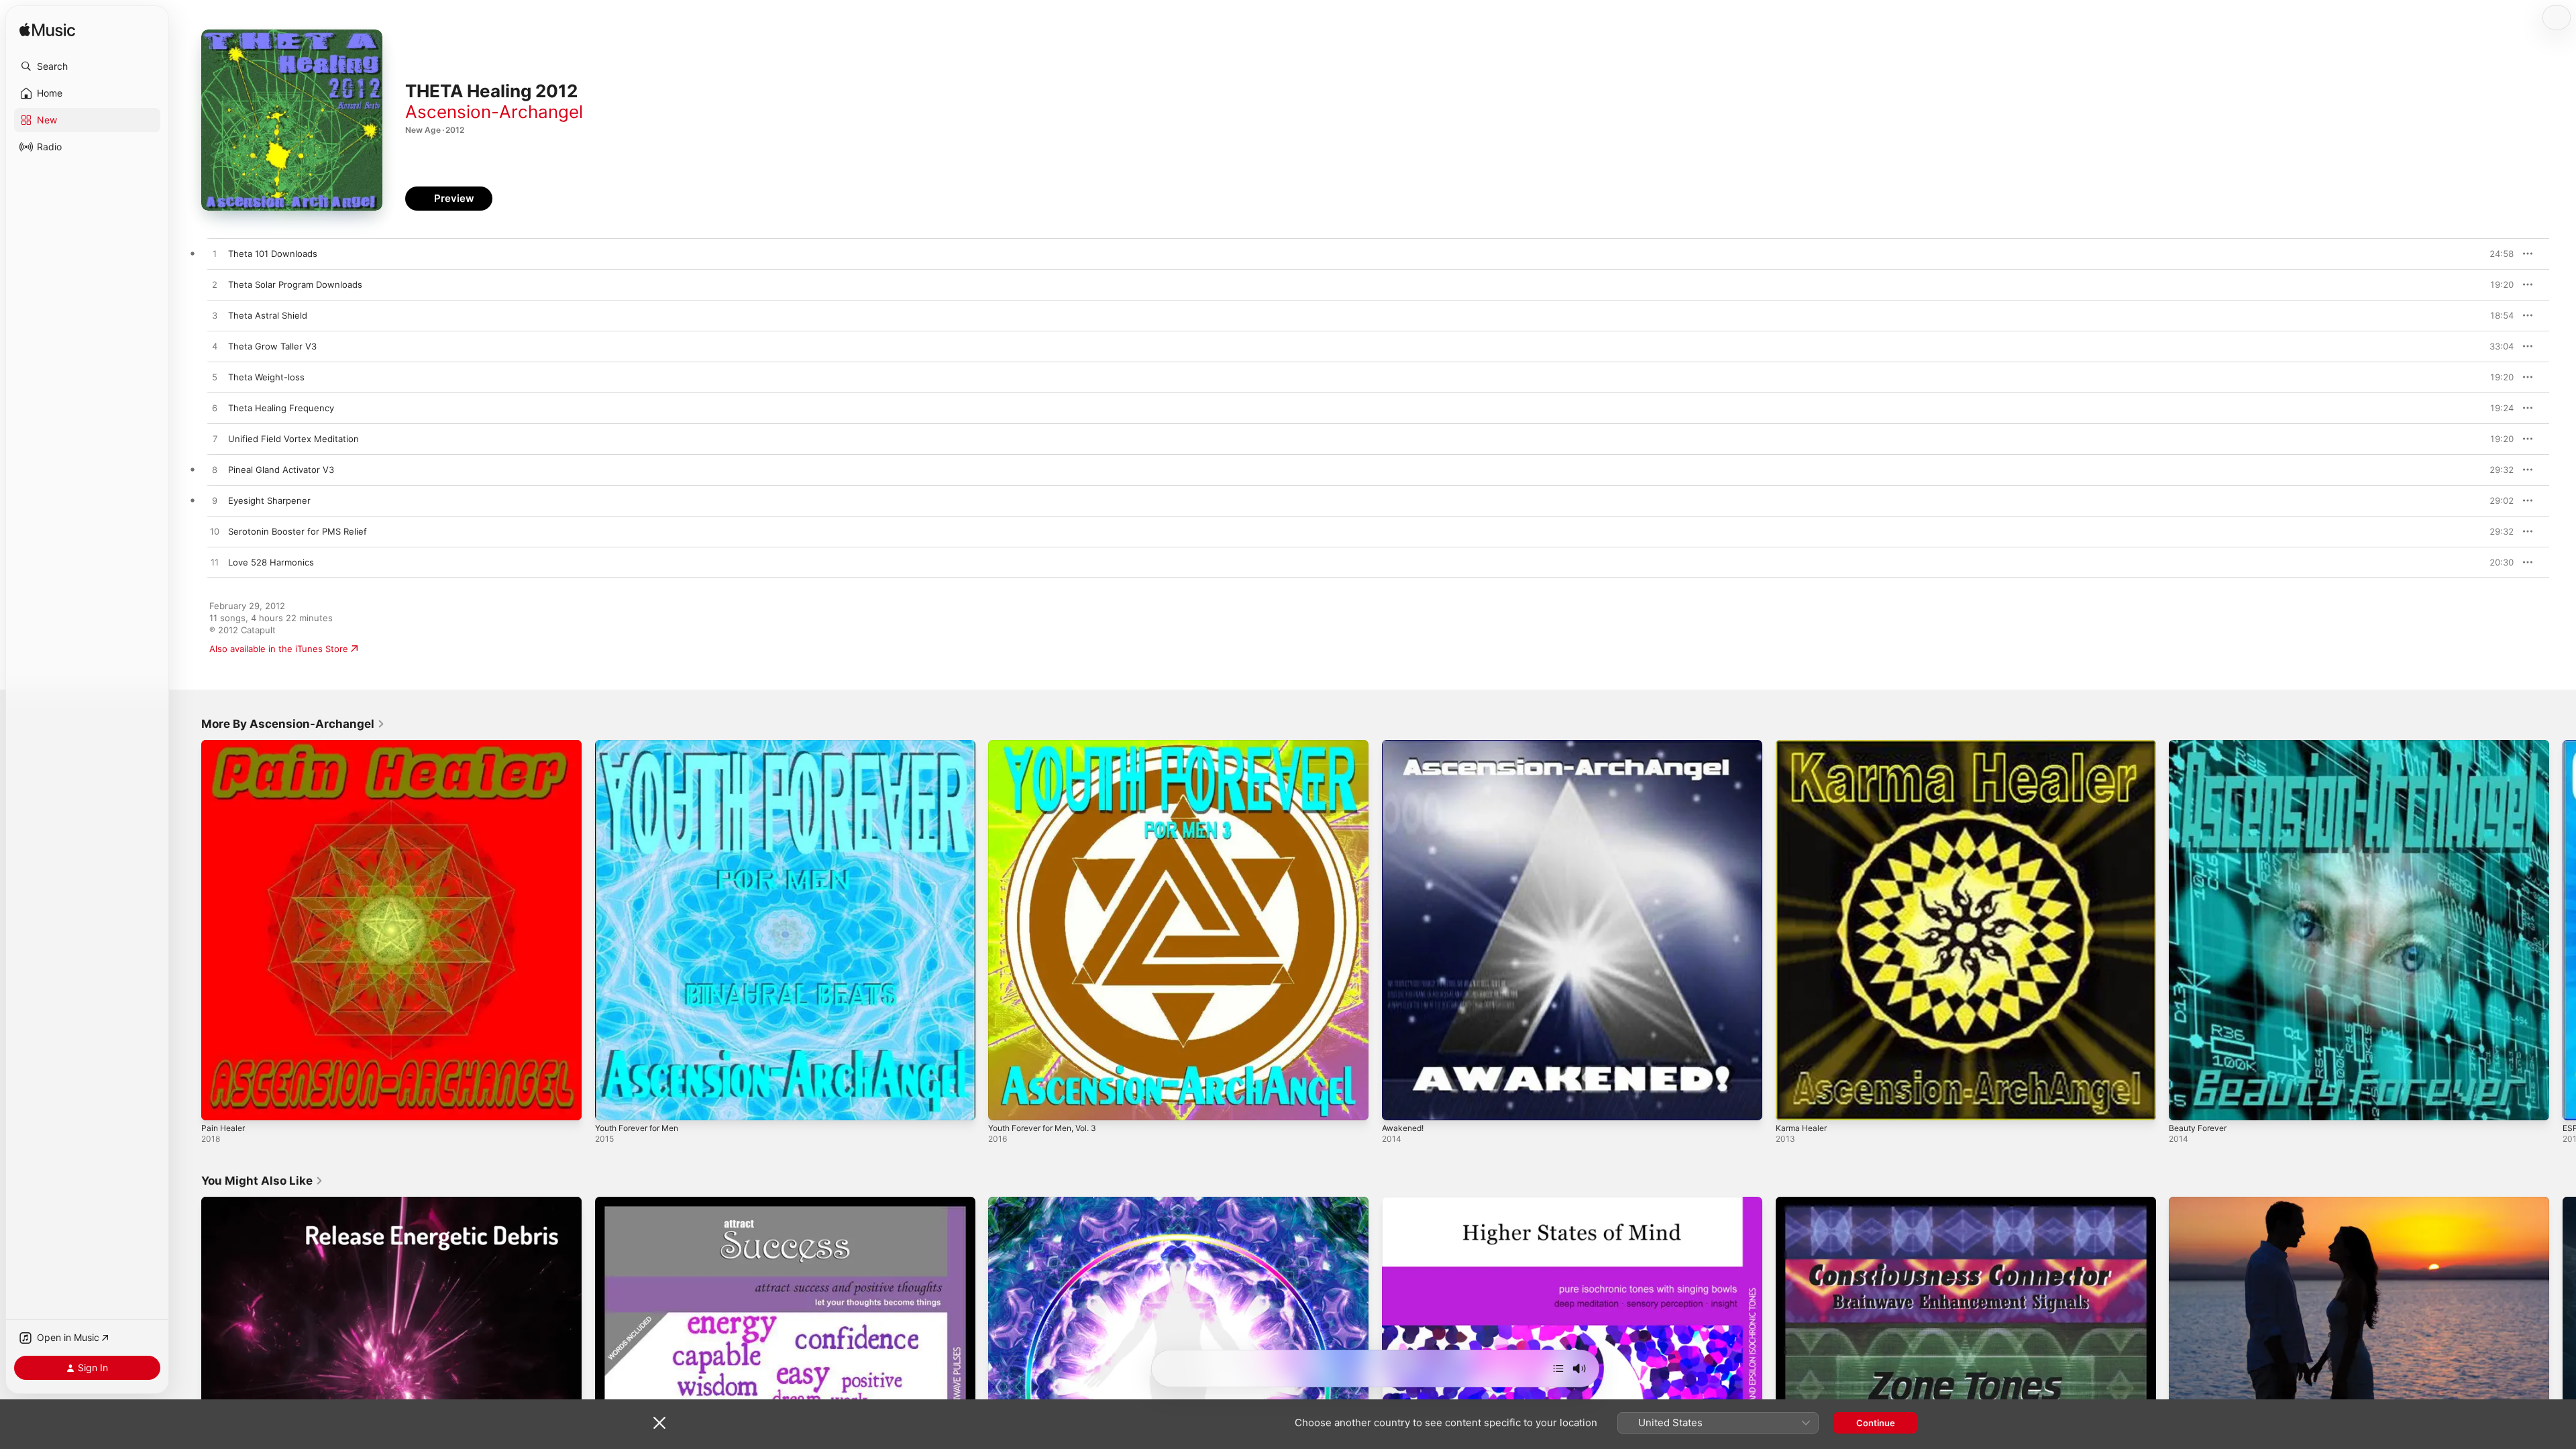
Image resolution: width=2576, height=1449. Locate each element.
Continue (1876, 1423)
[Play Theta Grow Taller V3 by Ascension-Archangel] (215, 347)
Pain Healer (225, 745)
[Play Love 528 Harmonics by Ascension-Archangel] (215, 563)
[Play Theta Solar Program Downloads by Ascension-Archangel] (215, 285)
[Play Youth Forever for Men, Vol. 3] (1005, 1104)
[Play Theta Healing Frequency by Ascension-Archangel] (215, 409)
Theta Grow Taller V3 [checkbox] (272, 346)
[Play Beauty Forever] (2186, 1104)
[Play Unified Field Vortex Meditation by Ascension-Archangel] (215, 439)
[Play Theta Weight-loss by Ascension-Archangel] (215, 378)
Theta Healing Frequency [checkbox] (281, 408)
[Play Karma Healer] (1792, 1104)
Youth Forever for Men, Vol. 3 (1051, 745)
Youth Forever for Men (643, 745)
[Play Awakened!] (1399, 1104)
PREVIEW (2499, 254)
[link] (293, 724)
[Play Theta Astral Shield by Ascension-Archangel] (215, 316)
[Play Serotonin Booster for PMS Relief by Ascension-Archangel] (215, 532)
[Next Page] (2563, 930)
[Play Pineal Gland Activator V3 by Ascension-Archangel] (215, 470)
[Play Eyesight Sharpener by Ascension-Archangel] (215, 501)
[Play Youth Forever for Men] (612, 1104)
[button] (87, 66)
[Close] (659, 1423)
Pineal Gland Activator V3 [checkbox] (281, 470)
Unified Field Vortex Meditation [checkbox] (293, 439)
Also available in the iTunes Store (279, 649)
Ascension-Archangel (494, 112)
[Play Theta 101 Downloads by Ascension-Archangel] (215, 254)
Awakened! (1405, 745)
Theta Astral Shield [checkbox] (268, 315)
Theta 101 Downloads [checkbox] (273, 254)
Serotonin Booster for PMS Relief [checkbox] (298, 531)
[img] (47, 31)
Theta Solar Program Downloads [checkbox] (295, 284)
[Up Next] (1558, 1368)
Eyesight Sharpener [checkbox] (269, 500)
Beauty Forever (2201, 745)
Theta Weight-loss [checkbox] (266, 377)
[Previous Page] (188, 930)
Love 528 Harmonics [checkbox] (271, 562)
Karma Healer (1804, 745)
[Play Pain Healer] (218, 1104)
